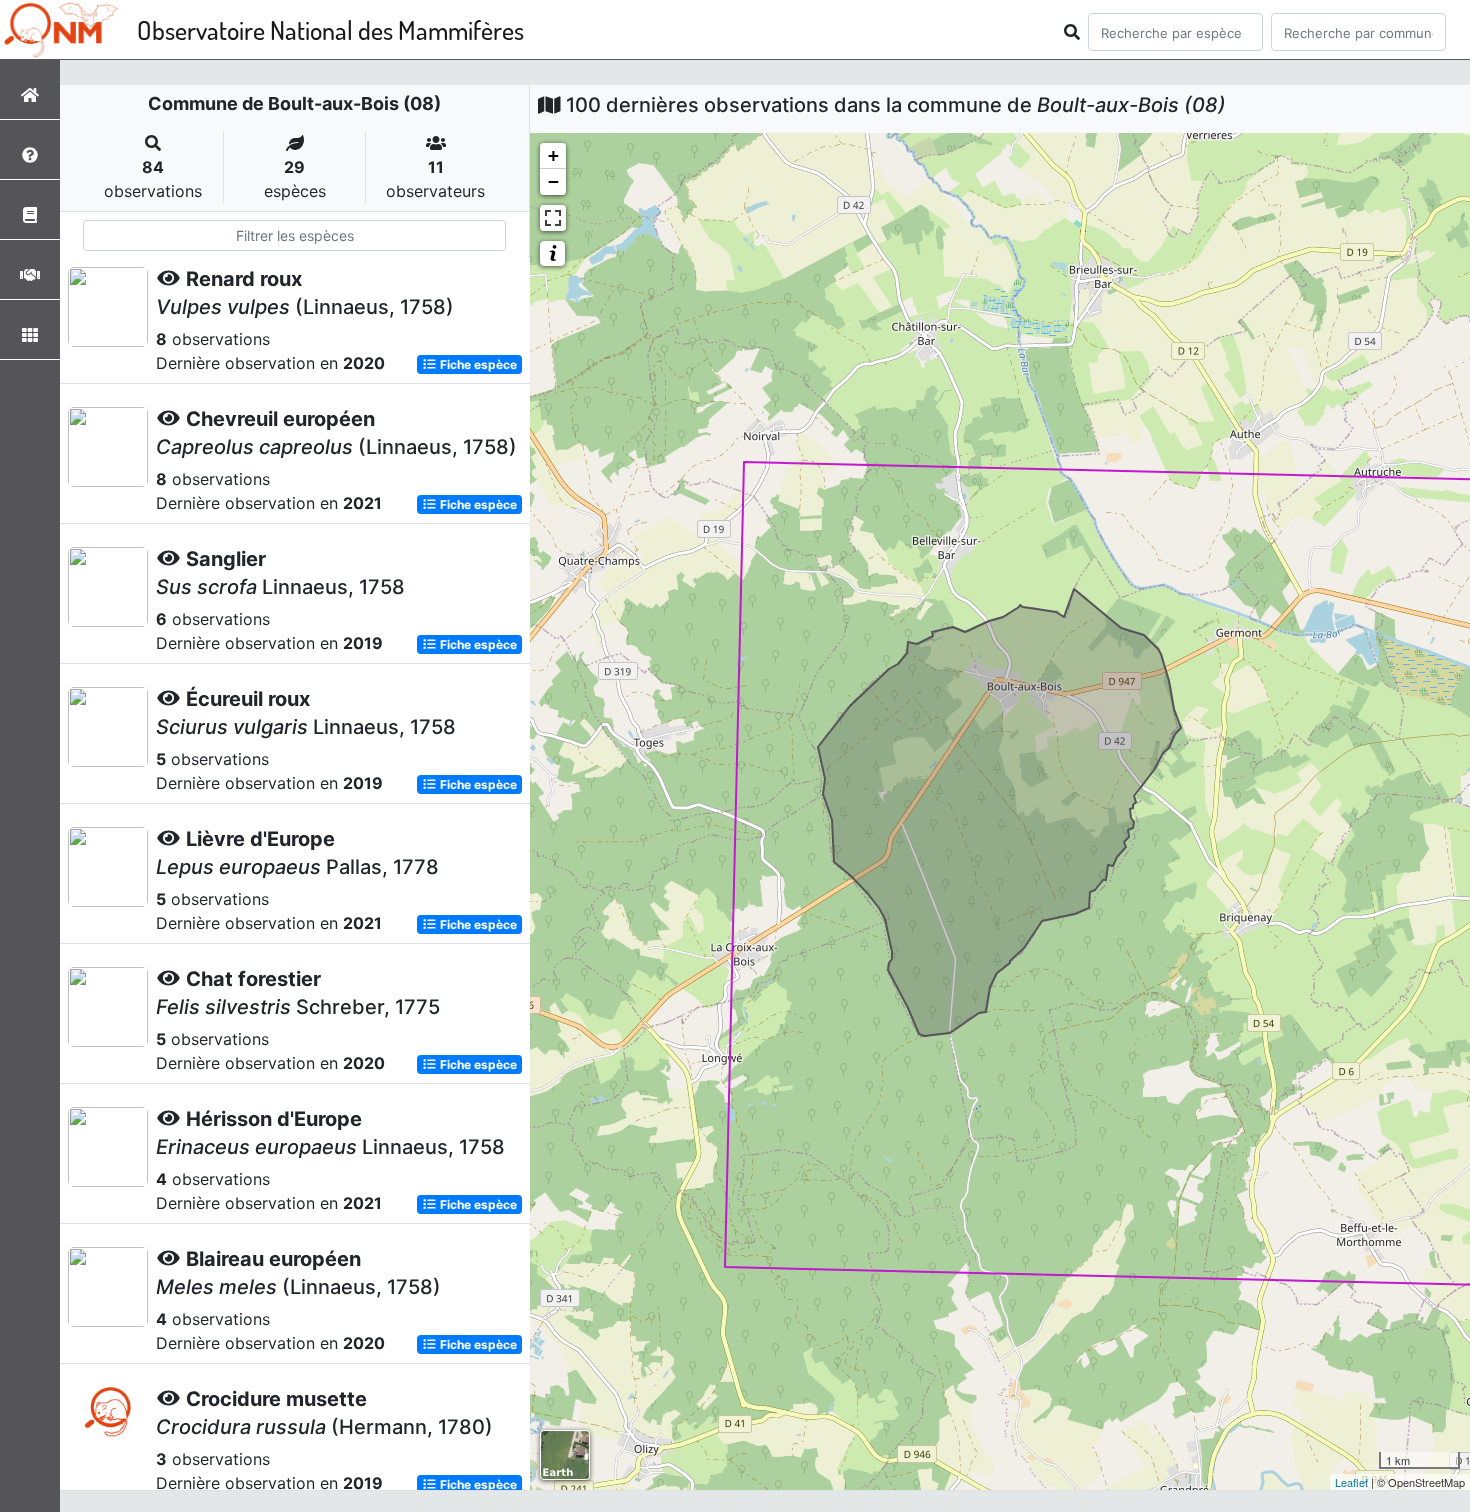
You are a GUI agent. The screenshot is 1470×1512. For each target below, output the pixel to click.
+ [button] (553, 155)
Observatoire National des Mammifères (330, 29)
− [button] (553, 181)
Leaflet (1351, 1482)
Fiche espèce (477, 364)
